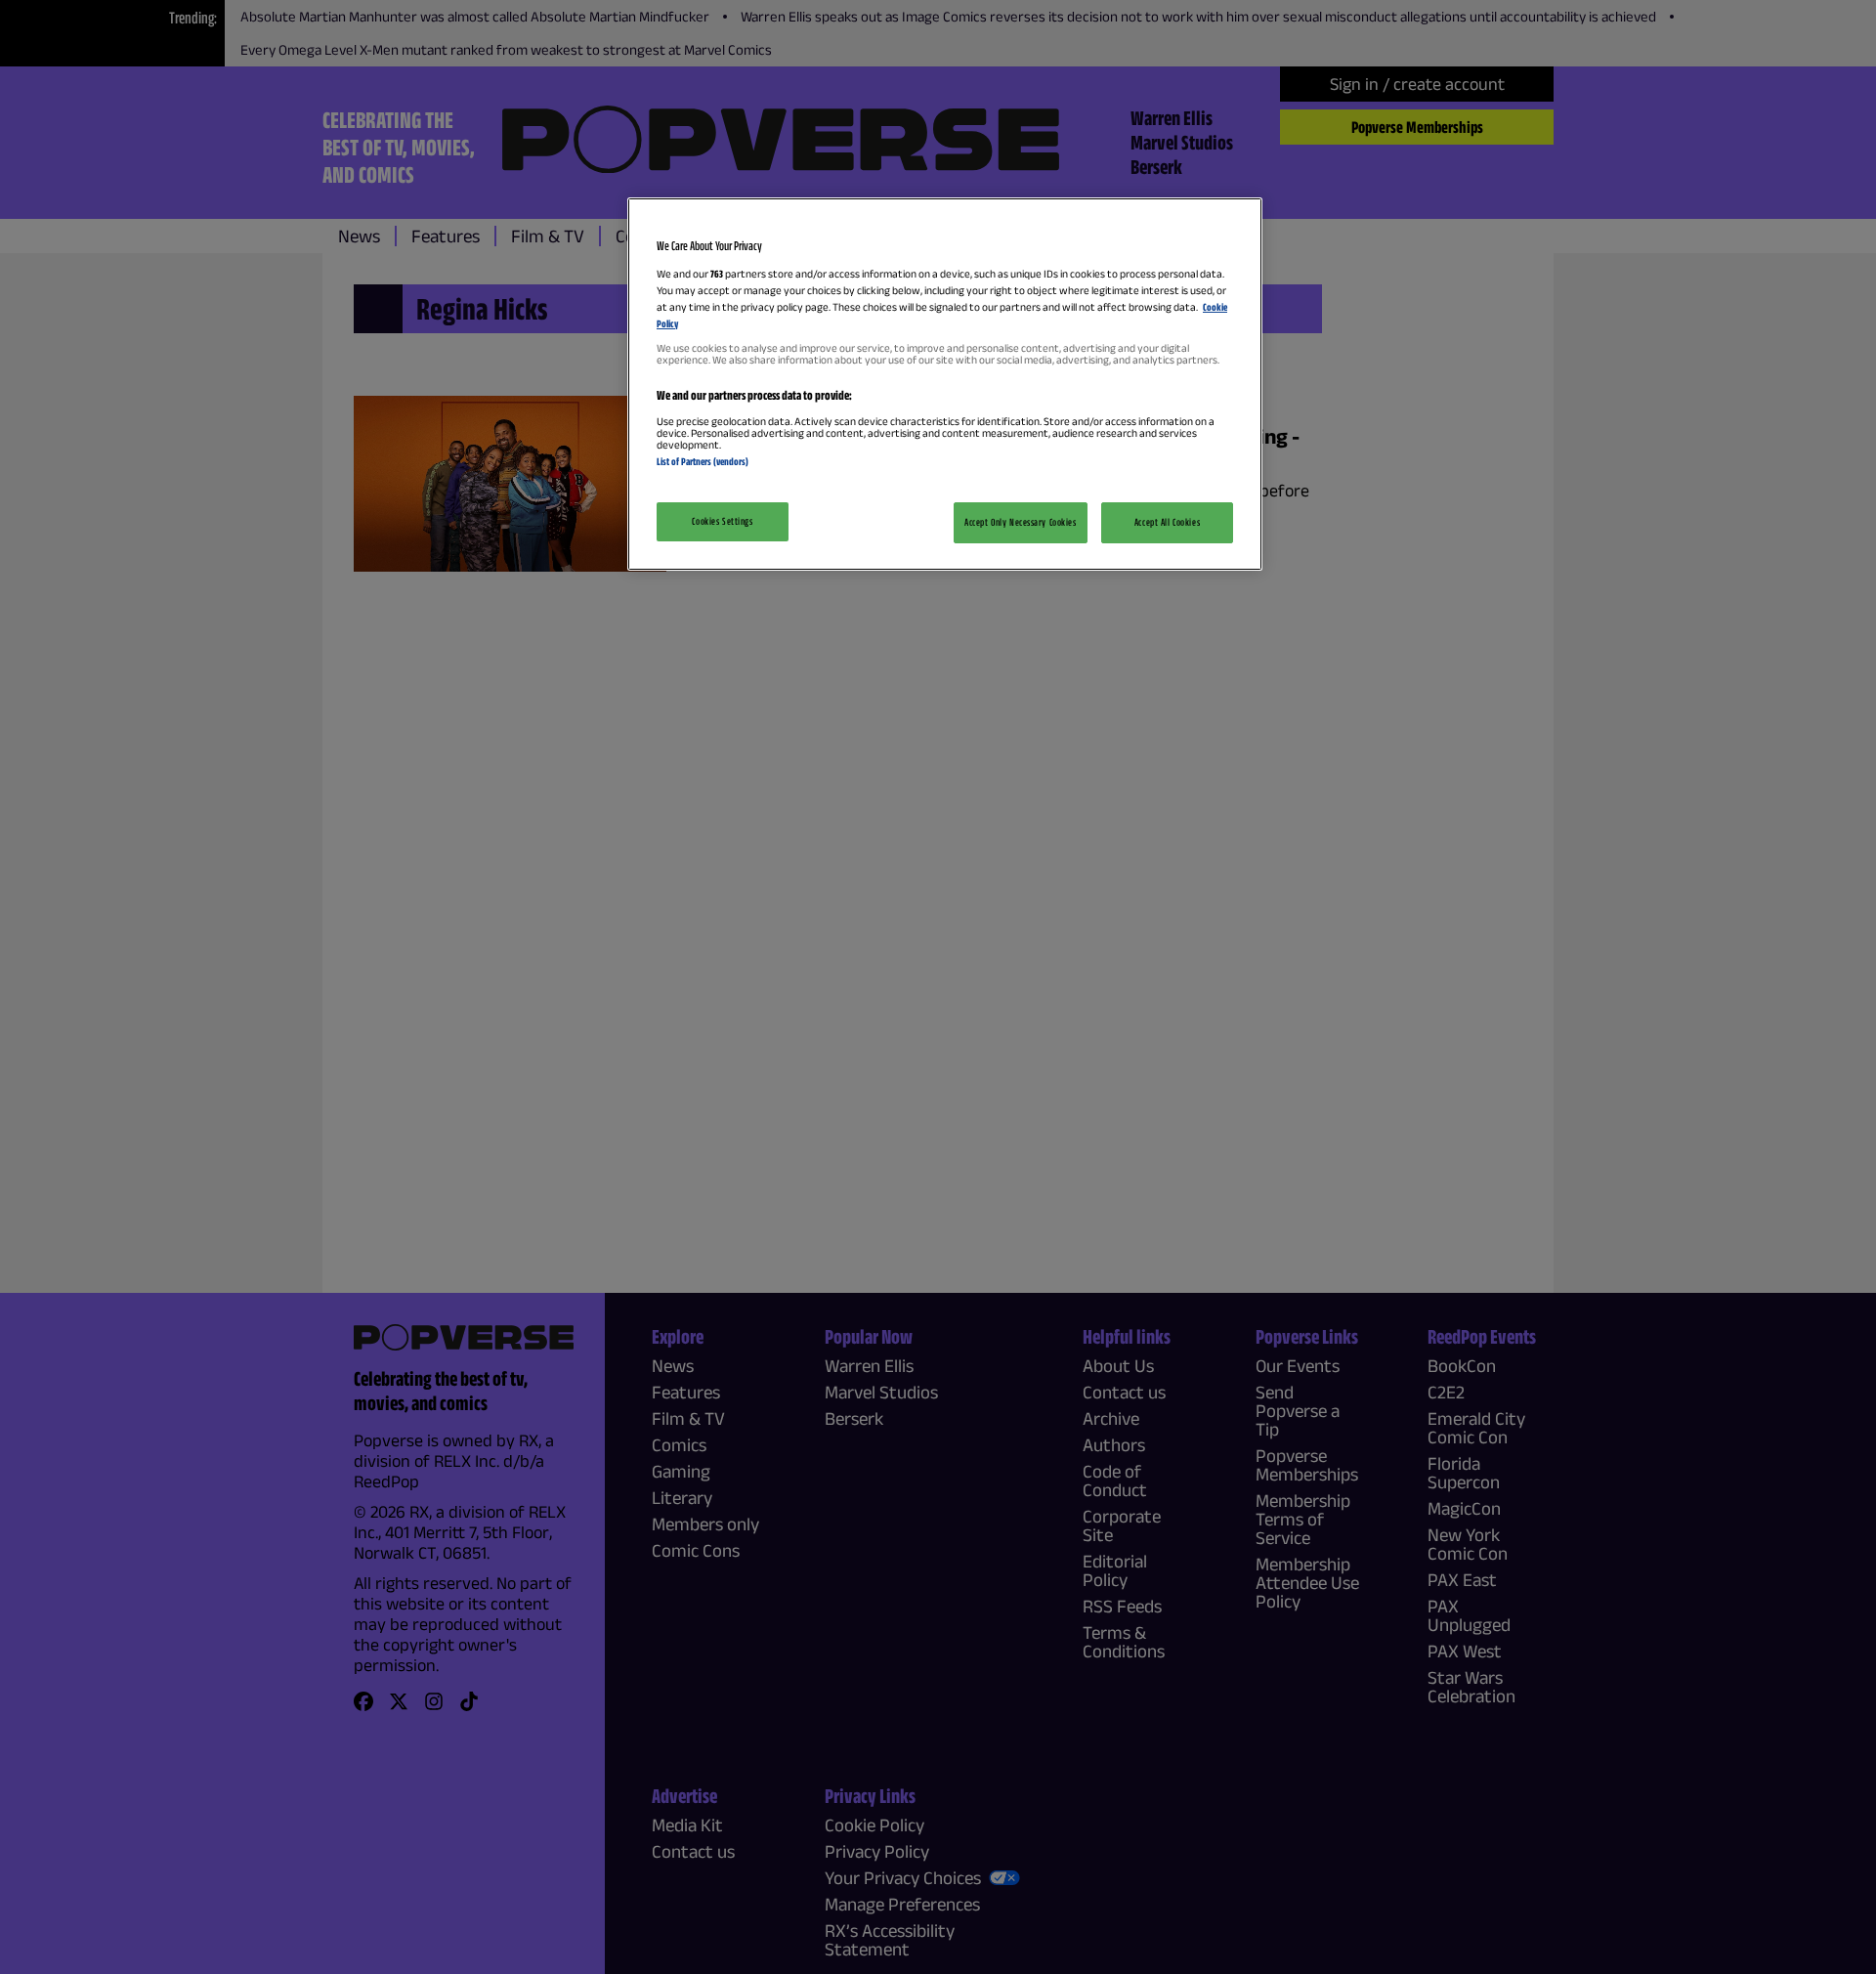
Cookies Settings (722, 521)
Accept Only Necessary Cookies (1021, 522)
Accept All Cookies (1167, 522)
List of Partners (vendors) (703, 461)
